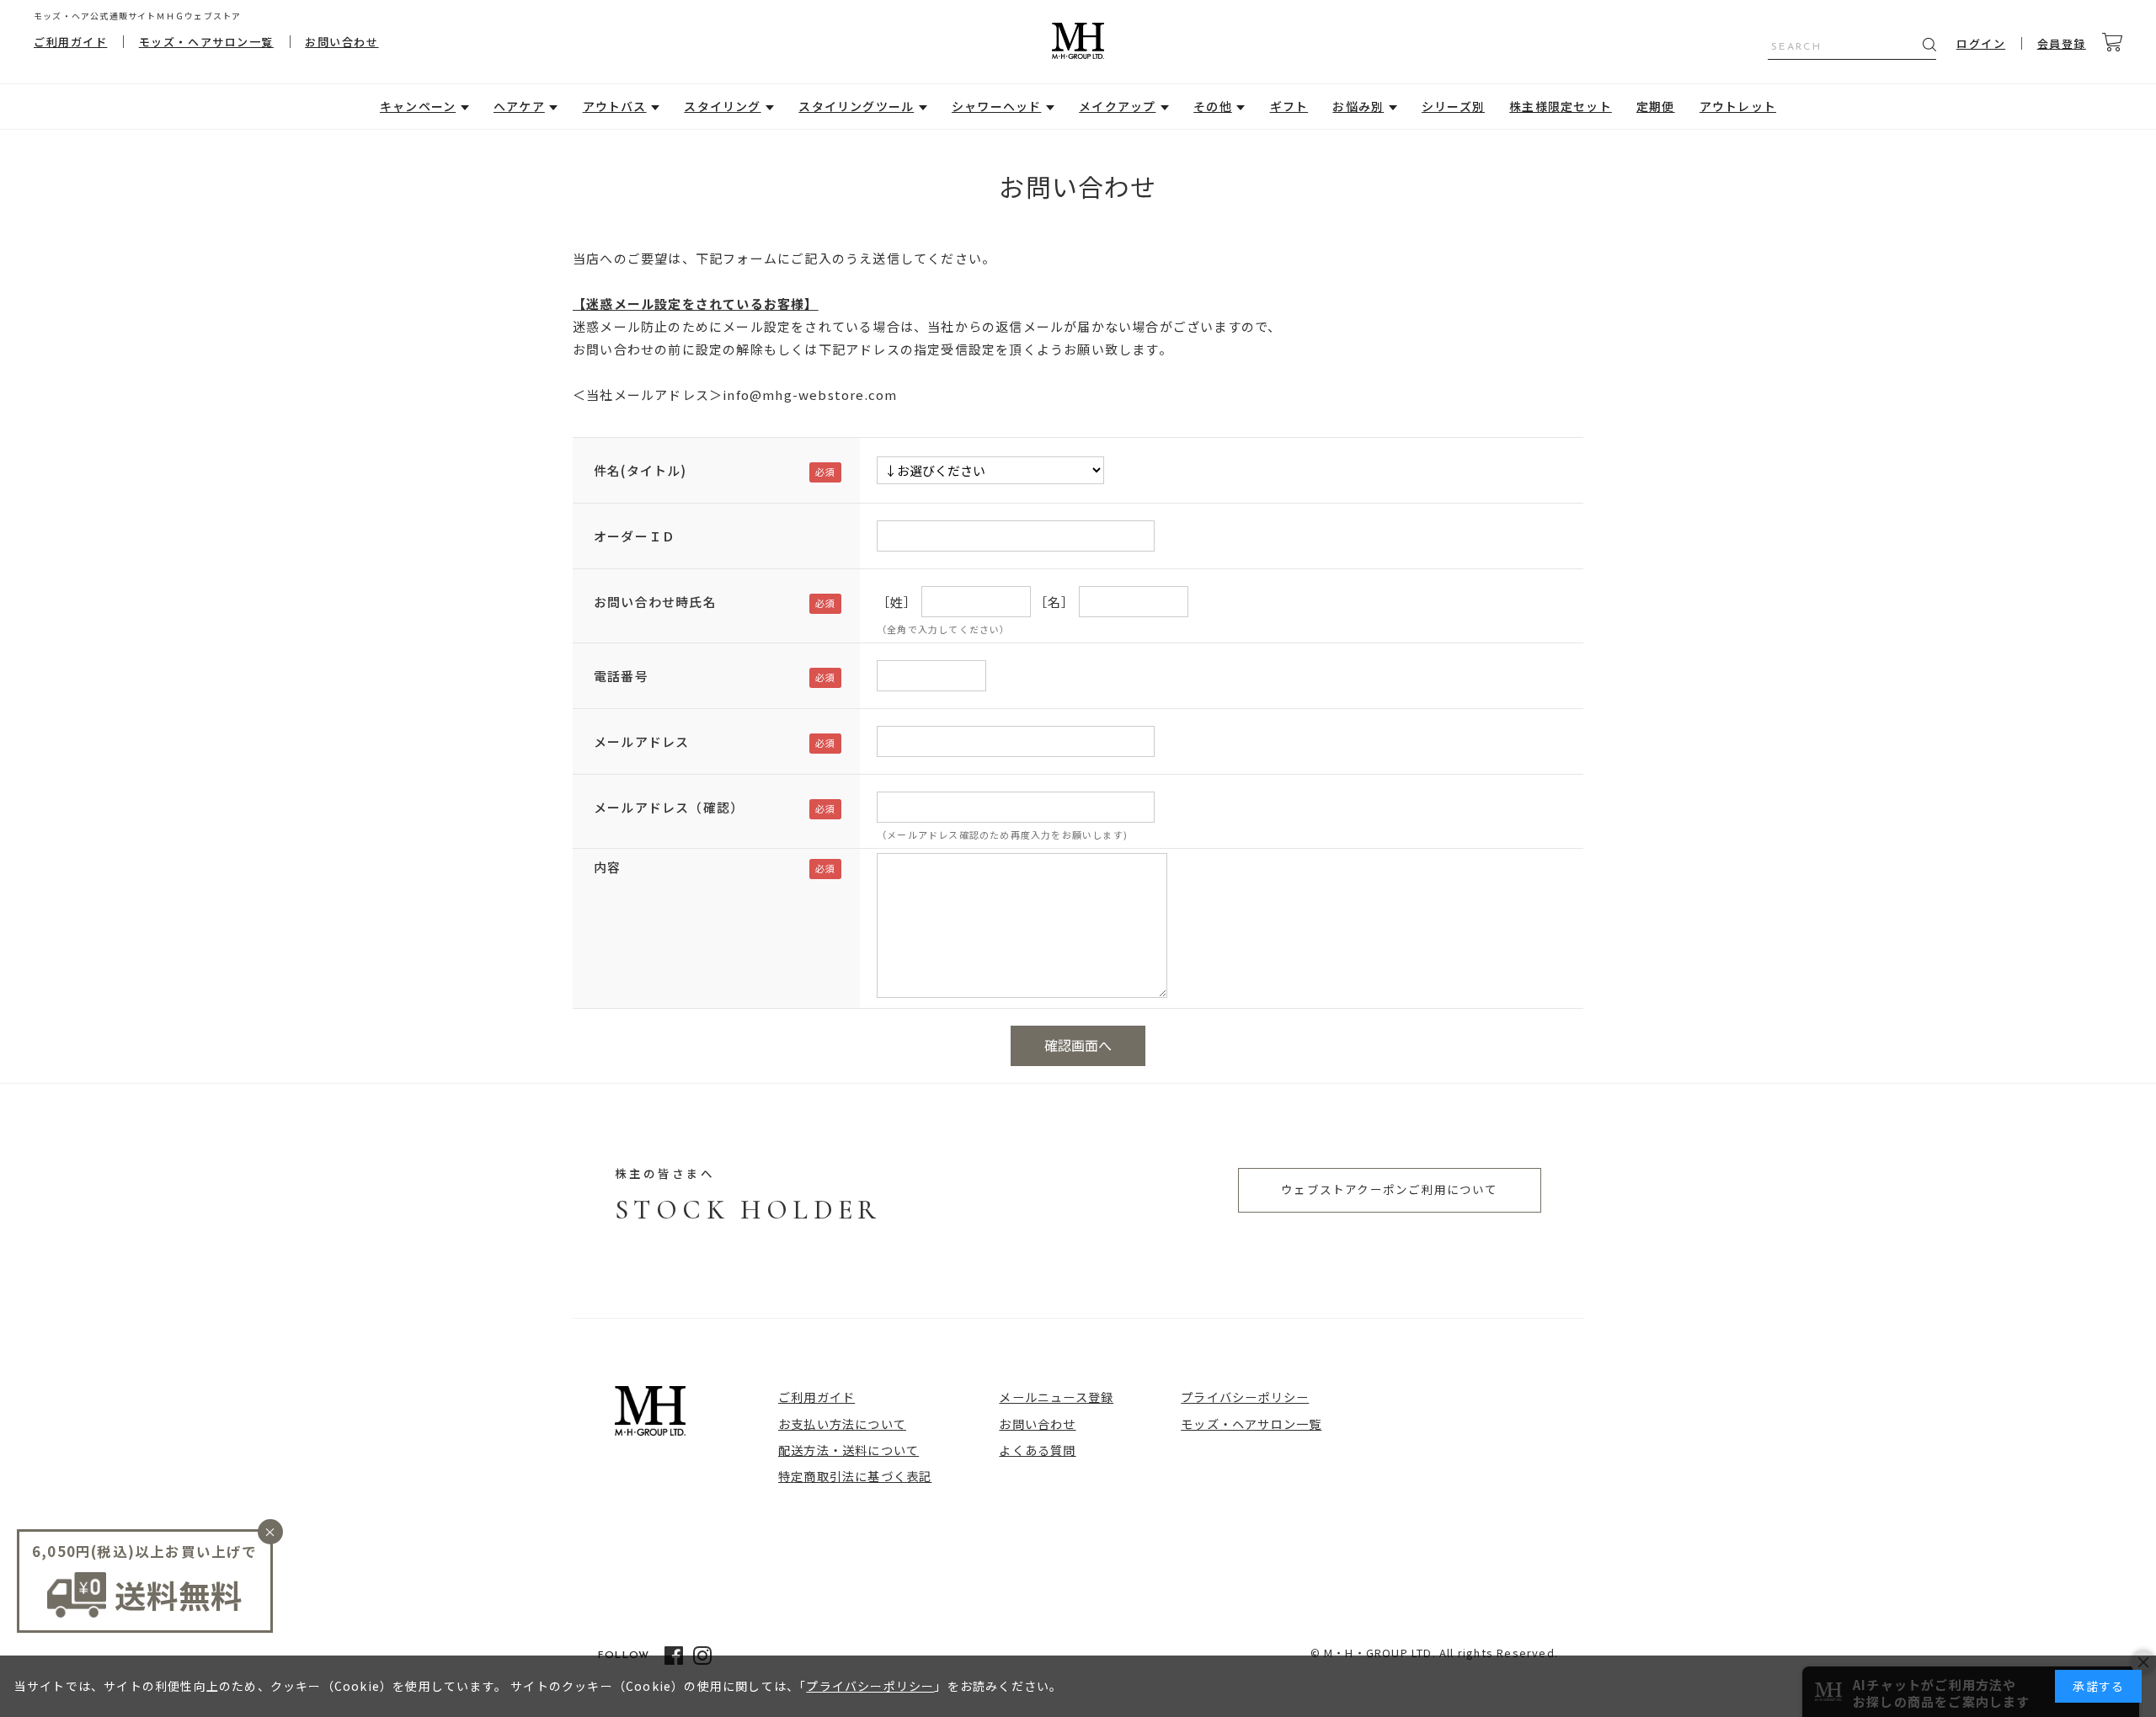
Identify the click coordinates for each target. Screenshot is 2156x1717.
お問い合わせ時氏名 (655, 602)
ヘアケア (519, 106)
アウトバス (615, 106)
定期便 (1656, 106)
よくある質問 (1037, 1450)
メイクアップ (1117, 106)
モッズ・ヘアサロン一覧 (206, 42)
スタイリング (722, 106)
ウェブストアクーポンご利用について (1389, 1189)
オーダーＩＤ (635, 536)
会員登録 (2062, 43)
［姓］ (897, 602)
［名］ (1055, 602)
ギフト (1289, 106)
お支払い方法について (842, 1424)
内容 (607, 867)
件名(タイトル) (640, 470)
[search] (1929, 45)
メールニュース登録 (1056, 1397)
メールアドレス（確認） (669, 807)
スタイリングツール (856, 106)
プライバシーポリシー (1245, 1397)
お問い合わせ (342, 42)
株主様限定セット (1561, 106)
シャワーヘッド (996, 106)
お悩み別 (1358, 106)
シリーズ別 (1453, 106)
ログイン (1981, 43)
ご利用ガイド (70, 42)
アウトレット (1738, 106)
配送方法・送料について (849, 1450)
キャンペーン (418, 106)
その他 (1213, 106)
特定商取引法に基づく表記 (855, 1476)
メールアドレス (641, 741)
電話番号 (621, 676)
